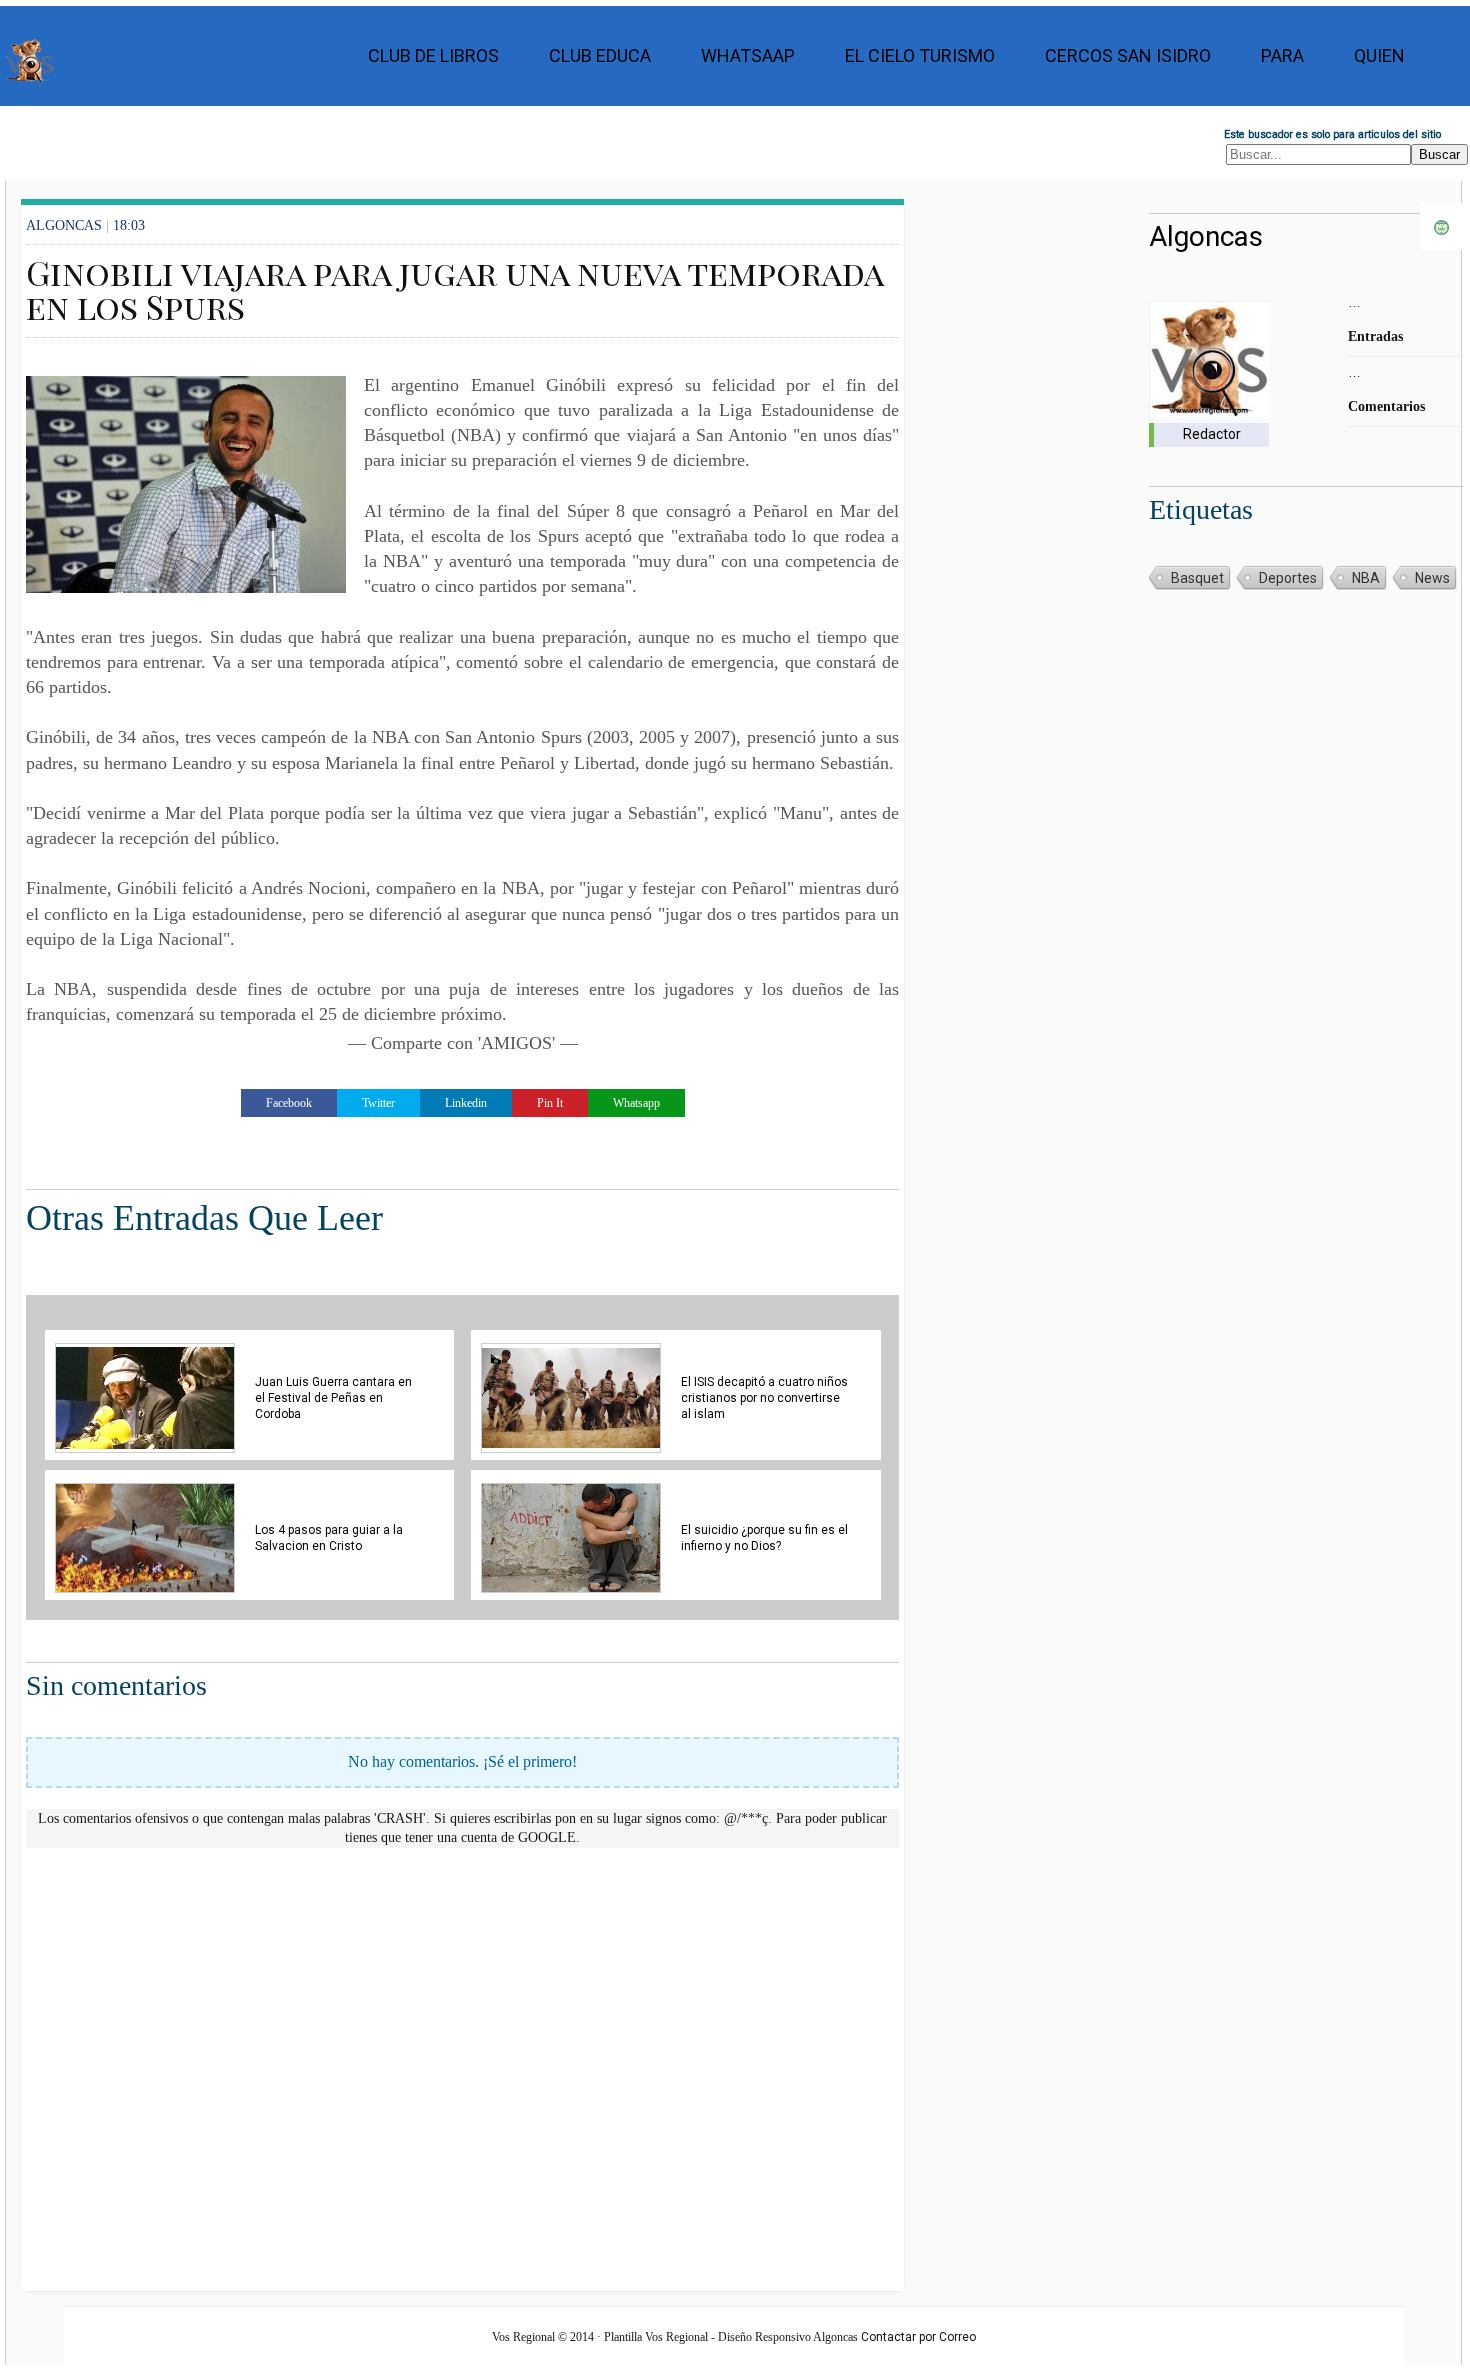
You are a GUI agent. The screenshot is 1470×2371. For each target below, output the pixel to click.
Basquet (1197, 578)
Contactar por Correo (918, 2337)
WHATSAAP (748, 55)
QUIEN (1379, 55)
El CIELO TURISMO (920, 55)
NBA (1366, 578)
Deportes (1288, 578)
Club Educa (600, 55)
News (1432, 578)
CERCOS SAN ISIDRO (1128, 55)
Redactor (1212, 434)
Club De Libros (433, 55)
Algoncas (1206, 236)
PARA (1282, 55)
